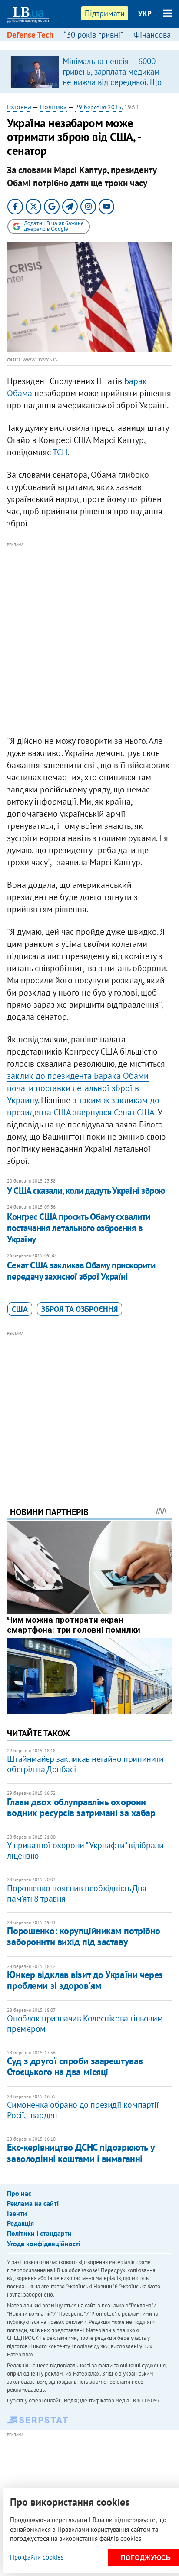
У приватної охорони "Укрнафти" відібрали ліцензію (85, 1850)
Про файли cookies (37, 2557)
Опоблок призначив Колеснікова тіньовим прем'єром (85, 2024)
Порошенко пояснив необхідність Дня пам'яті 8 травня (76, 1893)
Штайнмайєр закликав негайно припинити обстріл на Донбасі (85, 1764)
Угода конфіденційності (44, 2244)
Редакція (20, 2223)
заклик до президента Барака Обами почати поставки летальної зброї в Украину (78, 1088)
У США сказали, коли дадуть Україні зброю (86, 1191)
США (20, 1309)
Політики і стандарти (39, 2233)
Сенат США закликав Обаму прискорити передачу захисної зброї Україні (81, 1271)
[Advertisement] (89, 639)
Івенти (17, 2213)
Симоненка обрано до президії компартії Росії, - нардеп (83, 2110)
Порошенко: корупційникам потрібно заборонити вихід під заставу (83, 1936)
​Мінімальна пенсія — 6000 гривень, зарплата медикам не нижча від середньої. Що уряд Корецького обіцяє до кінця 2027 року (112, 82)
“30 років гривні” (93, 35)
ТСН (60, 452)
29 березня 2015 (98, 107)
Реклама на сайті (33, 2203)
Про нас (19, 2193)
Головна (19, 107)
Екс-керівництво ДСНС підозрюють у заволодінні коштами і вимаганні (81, 2153)
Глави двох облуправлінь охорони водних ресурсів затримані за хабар (81, 1807)
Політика (53, 107)
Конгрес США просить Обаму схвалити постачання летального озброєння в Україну (78, 1228)
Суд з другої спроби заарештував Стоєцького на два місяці (75, 2066)
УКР (145, 13)
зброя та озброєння (80, 1309)
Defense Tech (30, 35)
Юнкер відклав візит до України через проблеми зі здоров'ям (85, 1980)
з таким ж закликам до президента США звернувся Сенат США (83, 1106)
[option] (89, 72)
